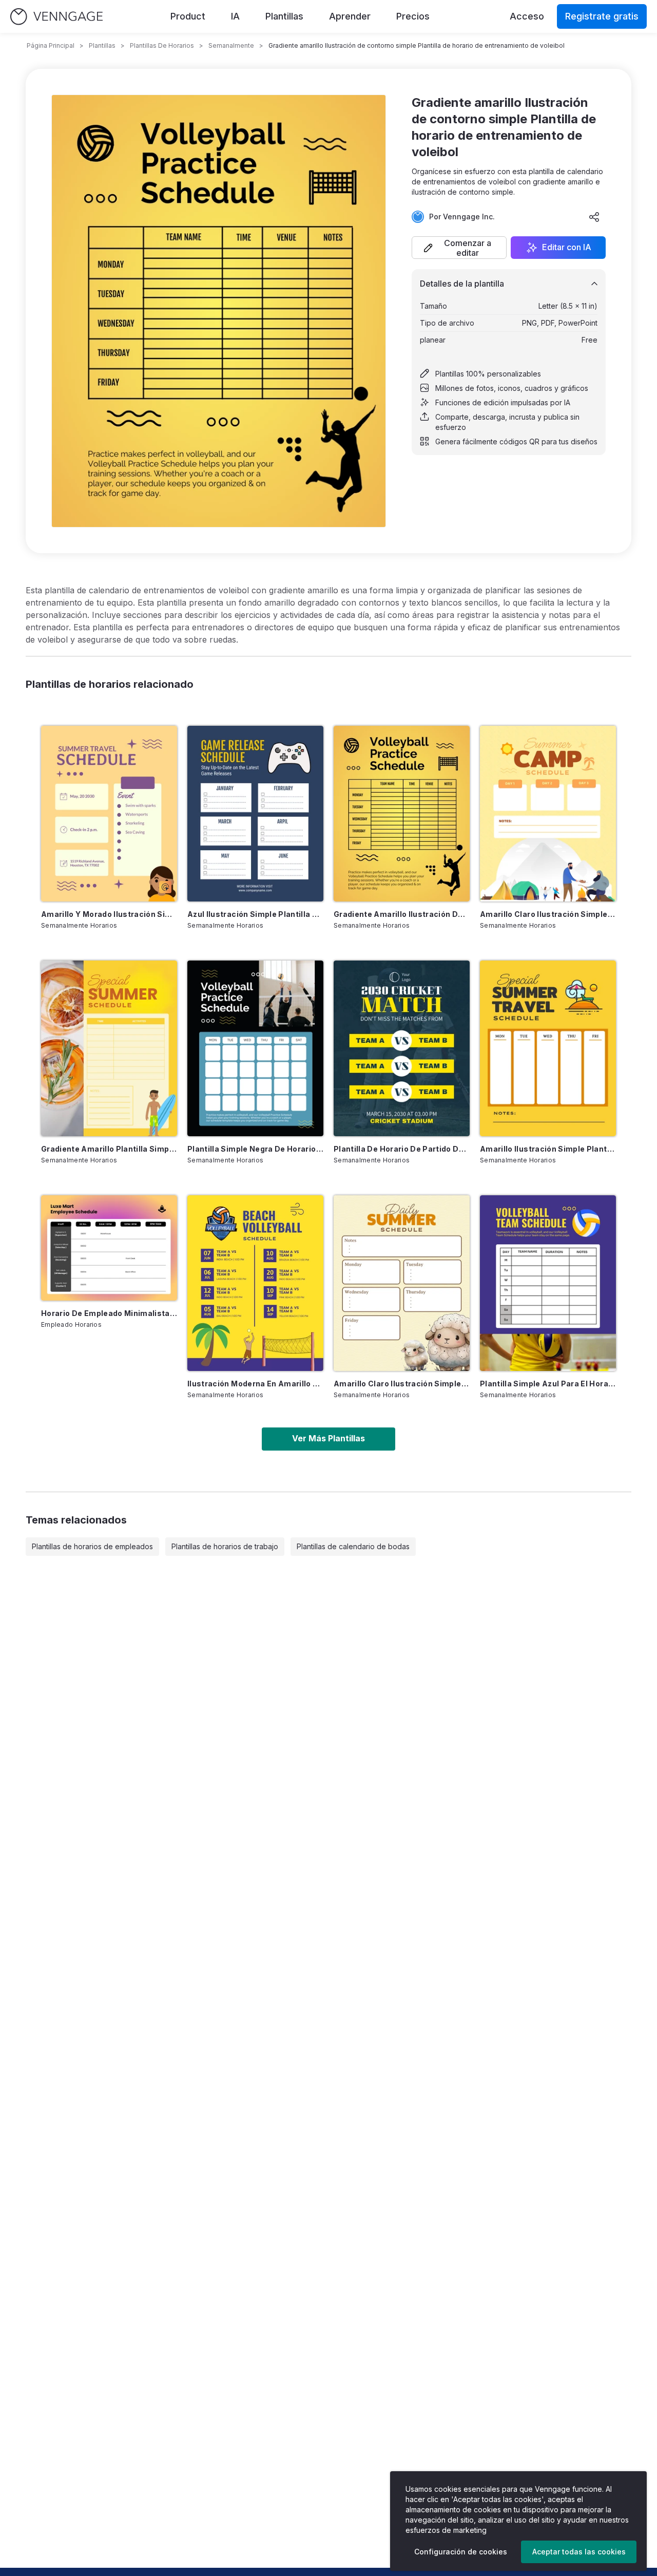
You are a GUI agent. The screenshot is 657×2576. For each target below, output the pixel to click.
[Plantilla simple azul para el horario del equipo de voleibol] (548, 1283)
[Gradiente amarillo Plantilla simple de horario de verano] (109, 1048)
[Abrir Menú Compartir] (594, 217)
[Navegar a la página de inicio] (56, 17)
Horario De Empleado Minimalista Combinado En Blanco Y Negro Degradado (109, 1313)
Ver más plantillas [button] (328, 1438)
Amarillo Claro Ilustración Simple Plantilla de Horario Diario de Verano (402, 1384)
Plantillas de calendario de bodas (353, 1546)
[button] (459, 248)
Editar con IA (567, 248)
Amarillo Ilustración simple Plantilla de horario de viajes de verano (548, 1149)
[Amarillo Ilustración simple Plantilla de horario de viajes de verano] (548, 1048)
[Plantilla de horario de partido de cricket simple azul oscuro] (402, 1048)
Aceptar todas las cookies (579, 2552)
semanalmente (231, 45)
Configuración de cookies (461, 2552)
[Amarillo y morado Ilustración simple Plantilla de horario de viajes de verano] (109, 814)
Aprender (350, 16)
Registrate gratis (602, 16)
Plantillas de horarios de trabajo (225, 1546)
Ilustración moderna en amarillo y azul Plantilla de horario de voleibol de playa (255, 1384)
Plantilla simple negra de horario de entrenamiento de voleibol (255, 1149)
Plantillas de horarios (162, 45)
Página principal (51, 45)
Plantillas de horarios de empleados (92, 1546)
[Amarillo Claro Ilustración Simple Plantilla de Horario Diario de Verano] (402, 1283)
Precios (413, 16)
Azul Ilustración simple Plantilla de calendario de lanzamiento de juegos (255, 914)
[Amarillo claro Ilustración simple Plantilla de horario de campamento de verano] (548, 814)
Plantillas (284, 16)
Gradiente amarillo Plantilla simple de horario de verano (109, 1149)
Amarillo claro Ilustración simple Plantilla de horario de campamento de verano (548, 914)
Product (188, 16)
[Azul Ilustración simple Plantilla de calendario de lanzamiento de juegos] (255, 814)
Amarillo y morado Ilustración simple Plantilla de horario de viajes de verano (109, 914)
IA (235, 16)
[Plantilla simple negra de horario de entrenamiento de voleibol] (255, 1048)
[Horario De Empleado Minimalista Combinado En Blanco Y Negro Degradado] (109, 1248)
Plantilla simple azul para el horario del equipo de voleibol (548, 1384)
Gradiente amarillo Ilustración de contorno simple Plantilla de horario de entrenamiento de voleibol (402, 914)
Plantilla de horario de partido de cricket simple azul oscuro (402, 1149)
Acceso (527, 16)
